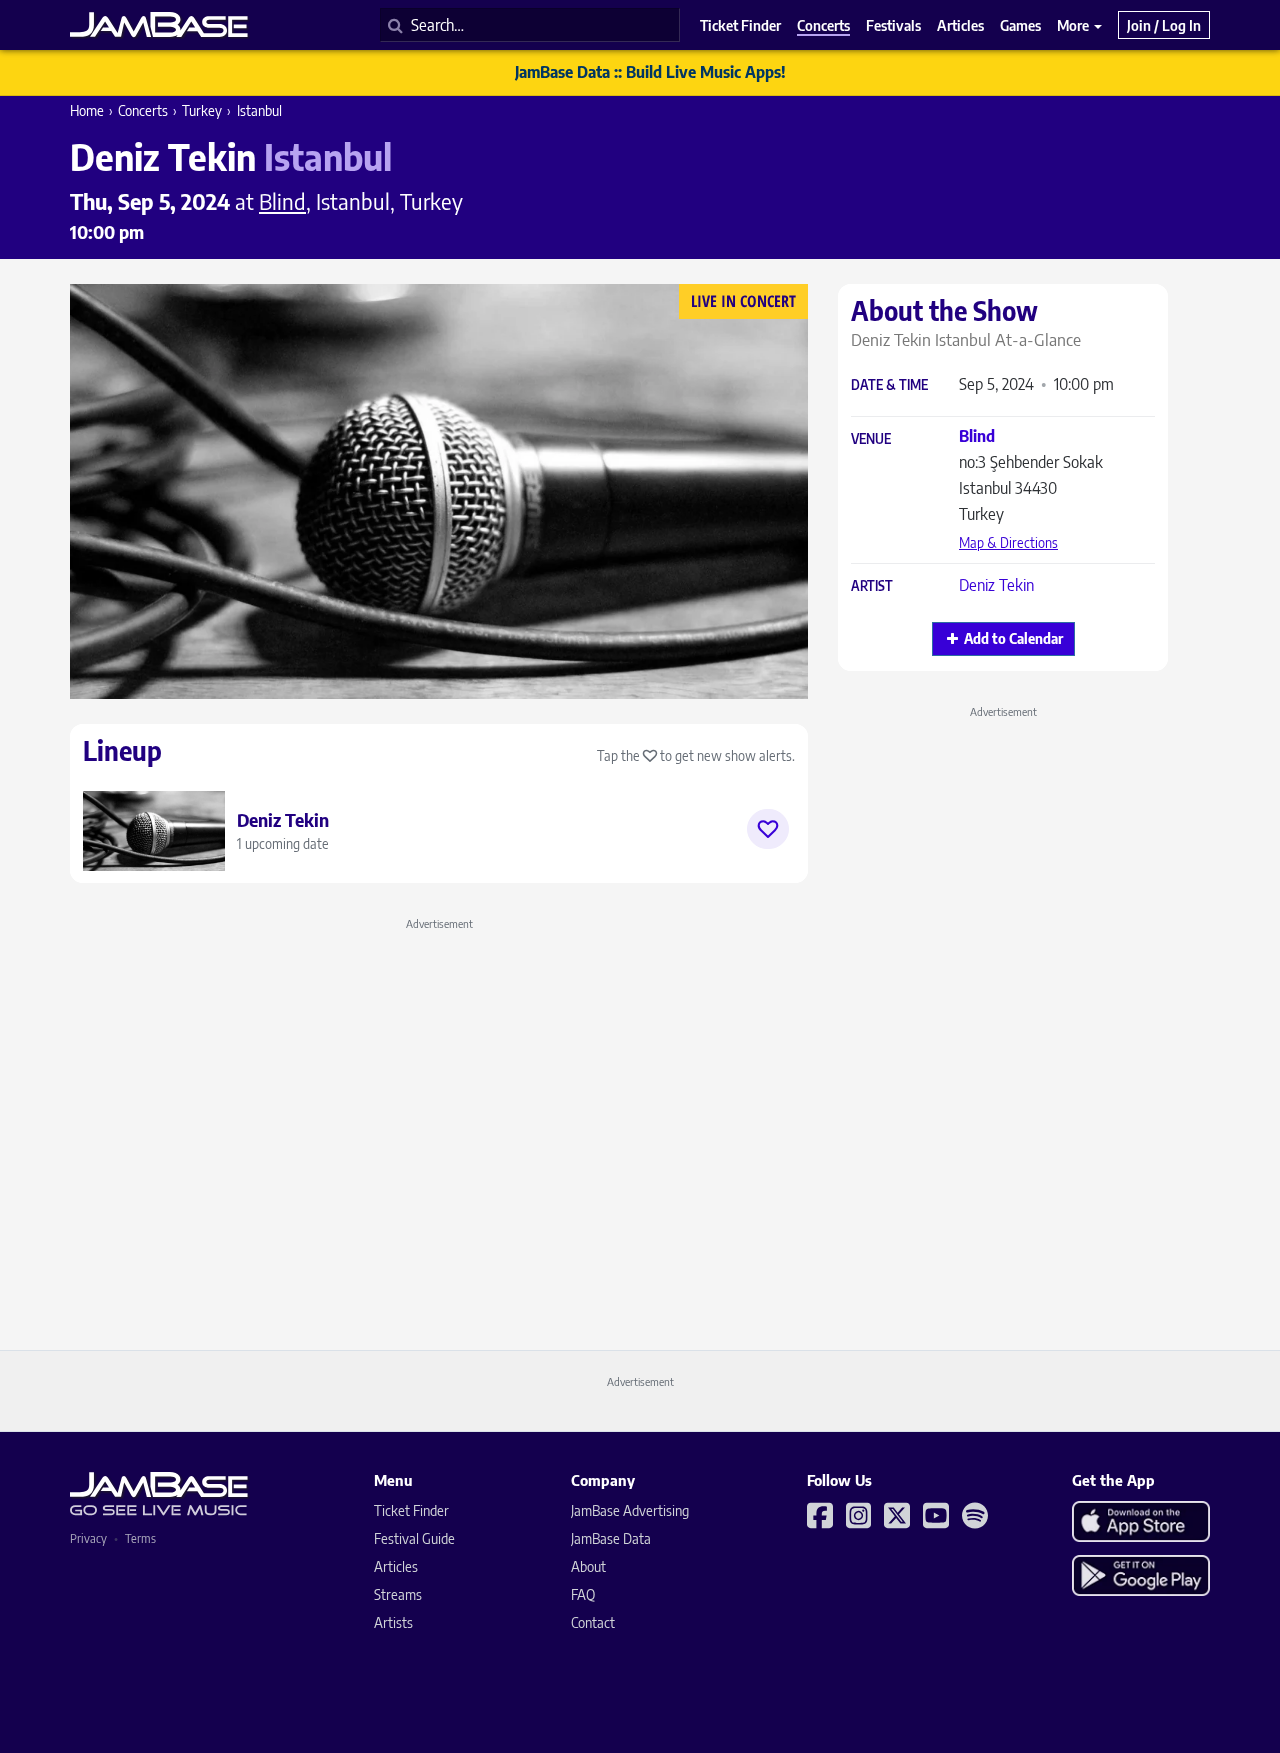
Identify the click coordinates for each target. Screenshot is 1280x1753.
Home (87, 110)
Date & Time (889, 385)
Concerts (143, 110)
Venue (871, 439)
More (1074, 25)
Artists (393, 1622)
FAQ (583, 1594)
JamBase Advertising (630, 1510)
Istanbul (259, 110)
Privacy (88, 1538)
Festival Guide (414, 1538)
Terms (140, 1538)
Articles (396, 1566)
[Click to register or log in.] (768, 829)
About (588, 1566)
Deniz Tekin (996, 585)
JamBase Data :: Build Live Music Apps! (650, 72)
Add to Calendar (1013, 638)
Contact (593, 1622)
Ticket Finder (411, 1510)
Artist (872, 586)
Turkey (202, 110)
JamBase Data (611, 1538)
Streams (398, 1594)
